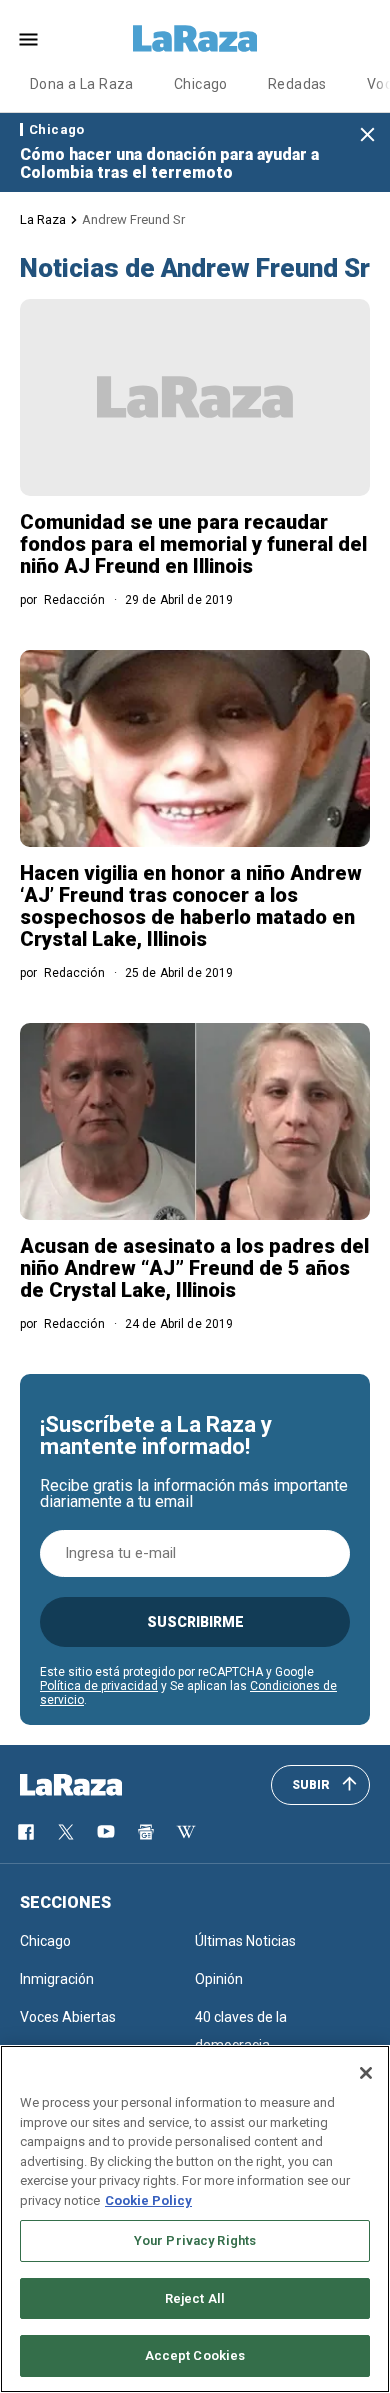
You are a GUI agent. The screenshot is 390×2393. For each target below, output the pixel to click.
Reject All (195, 2298)
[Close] (366, 2073)
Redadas (297, 84)
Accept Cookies (195, 2355)
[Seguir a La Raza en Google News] (146, 1832)
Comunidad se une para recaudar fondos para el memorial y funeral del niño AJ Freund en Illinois (193, 544)
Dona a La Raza (82, 84)
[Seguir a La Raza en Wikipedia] (186, 1832)
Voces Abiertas (68, 2017)
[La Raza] (195, 39)
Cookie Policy (148, 2200)
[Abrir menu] (28, 39)
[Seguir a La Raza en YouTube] (106, 1832)
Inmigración (57, 1979)
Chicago (201, 84)
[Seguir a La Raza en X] (66, 1832)
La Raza (43, 219)
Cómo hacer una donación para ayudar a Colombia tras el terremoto (169, 163)
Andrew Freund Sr (133, 219)
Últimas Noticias (245, 1941)
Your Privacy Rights (195, 2240)
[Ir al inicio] (100, 1785)
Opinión (219, 1979)
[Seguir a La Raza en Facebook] (26, 1832)
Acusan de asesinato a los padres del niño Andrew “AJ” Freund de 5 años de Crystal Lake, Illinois (194, 1268)
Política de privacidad (99, 1686)
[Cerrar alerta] (367, 135)
